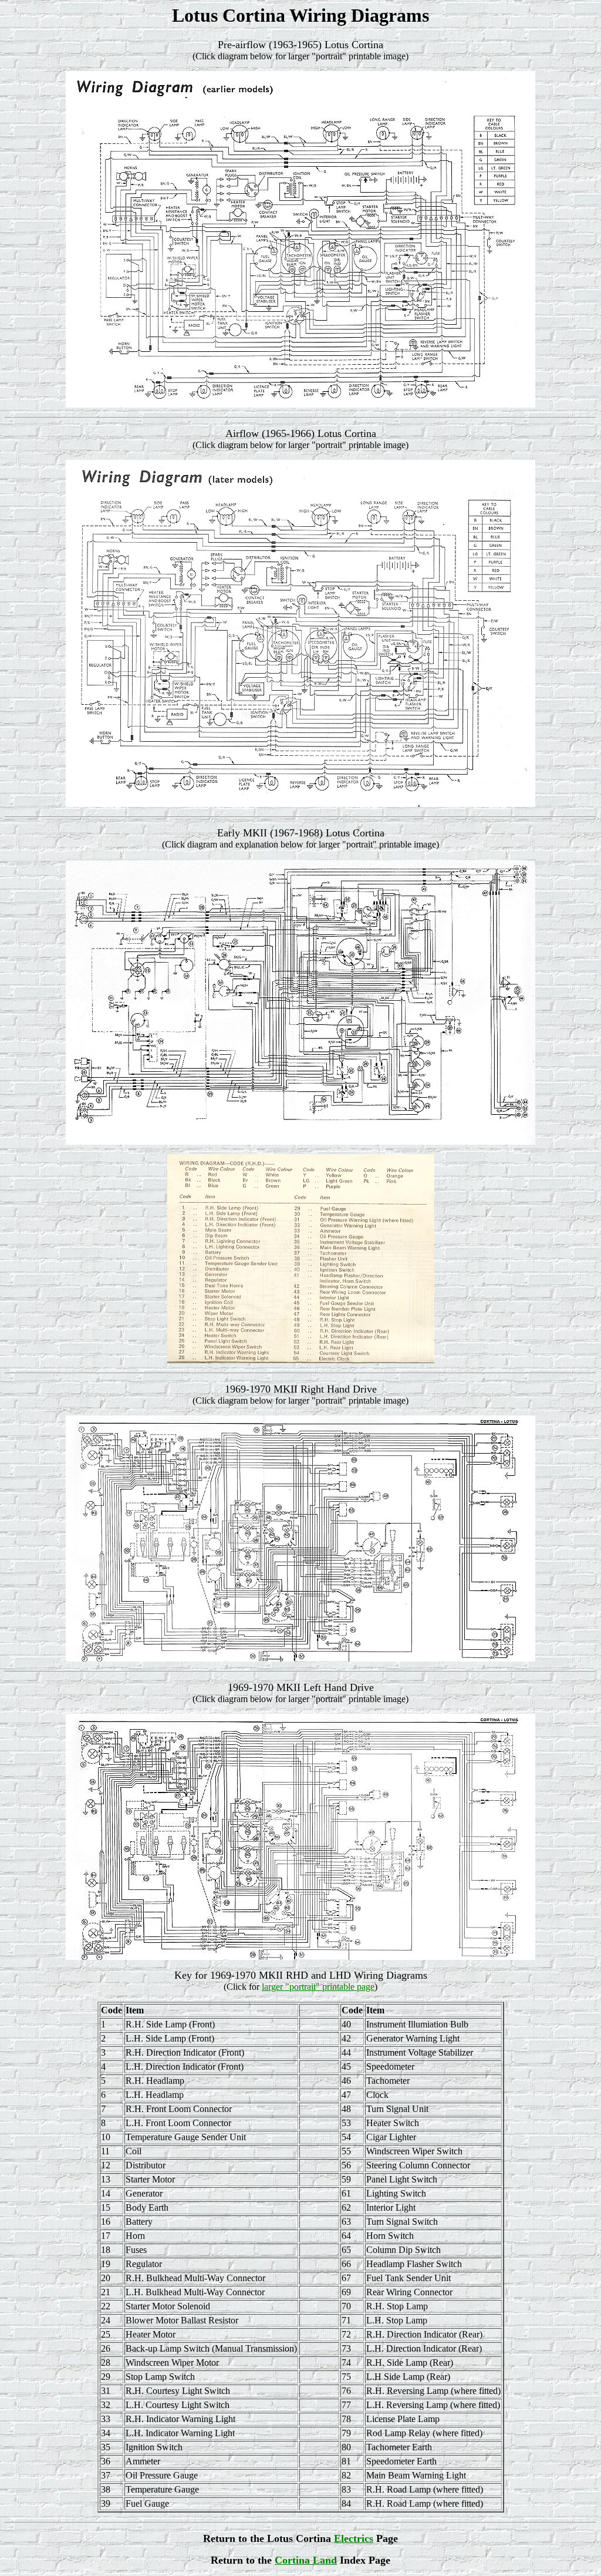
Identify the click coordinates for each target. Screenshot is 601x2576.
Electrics (354, 2538)
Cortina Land (306, 2560)
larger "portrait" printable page (318, 1987)
